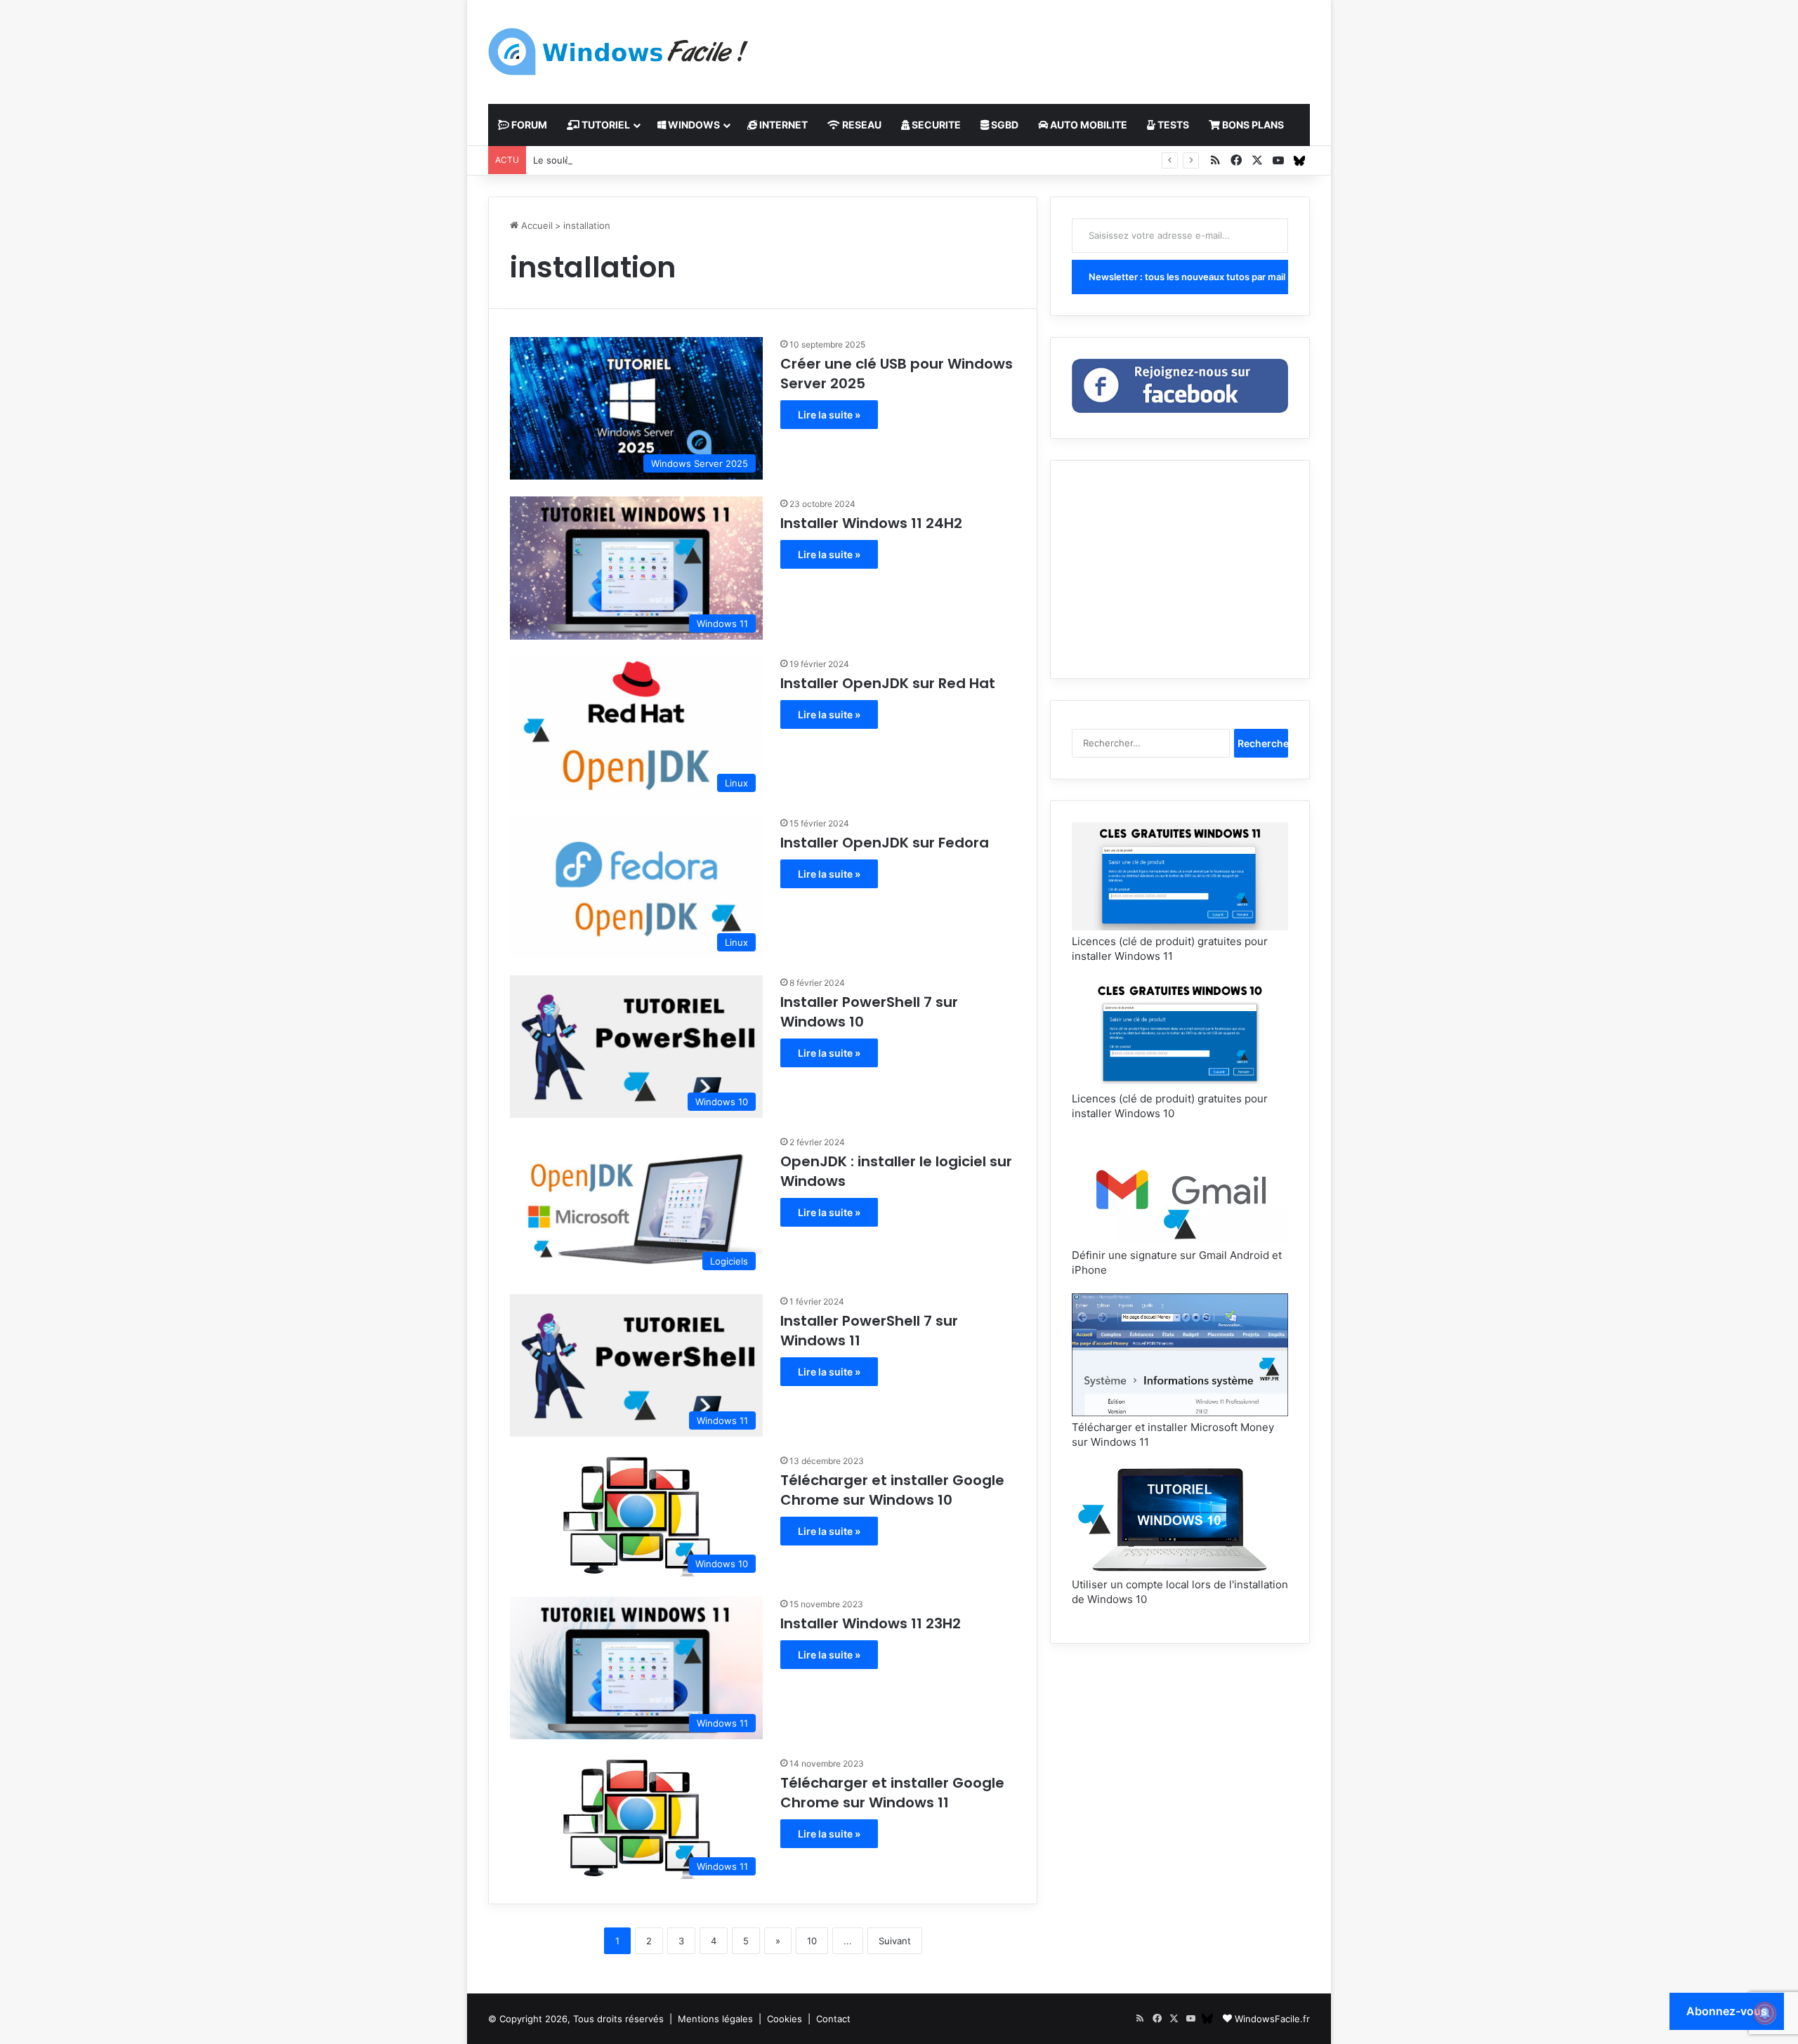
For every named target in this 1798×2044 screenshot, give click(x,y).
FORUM (528, 125)
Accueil (536, 225)
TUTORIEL (605, 125)
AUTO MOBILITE (1088, 125)
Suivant (895, 1941)
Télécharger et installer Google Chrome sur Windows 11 (892, 1793)
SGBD (1004, 125)
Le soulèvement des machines (600, 160)
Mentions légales (715, 2019)
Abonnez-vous (1727, 2011)
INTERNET (782, 125)
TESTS (1172, 125)
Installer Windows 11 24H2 (871, 523)
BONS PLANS (1252, 125)
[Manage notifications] (1765, 2013)
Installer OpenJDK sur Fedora (885, 843)
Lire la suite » (829, 415)
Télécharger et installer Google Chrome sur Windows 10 (892, 1490)
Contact (833, 2019)
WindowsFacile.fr (1272, 2019)
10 (812, 1941)
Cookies (785, 2019)
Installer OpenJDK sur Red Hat (888, 683)
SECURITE (935, 125)
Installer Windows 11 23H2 (871, 1623)
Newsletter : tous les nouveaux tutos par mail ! (1188, 277)
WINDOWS (693, 125)
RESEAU (861, 125)
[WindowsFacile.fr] (618, 52)
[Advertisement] (1039, 46)
